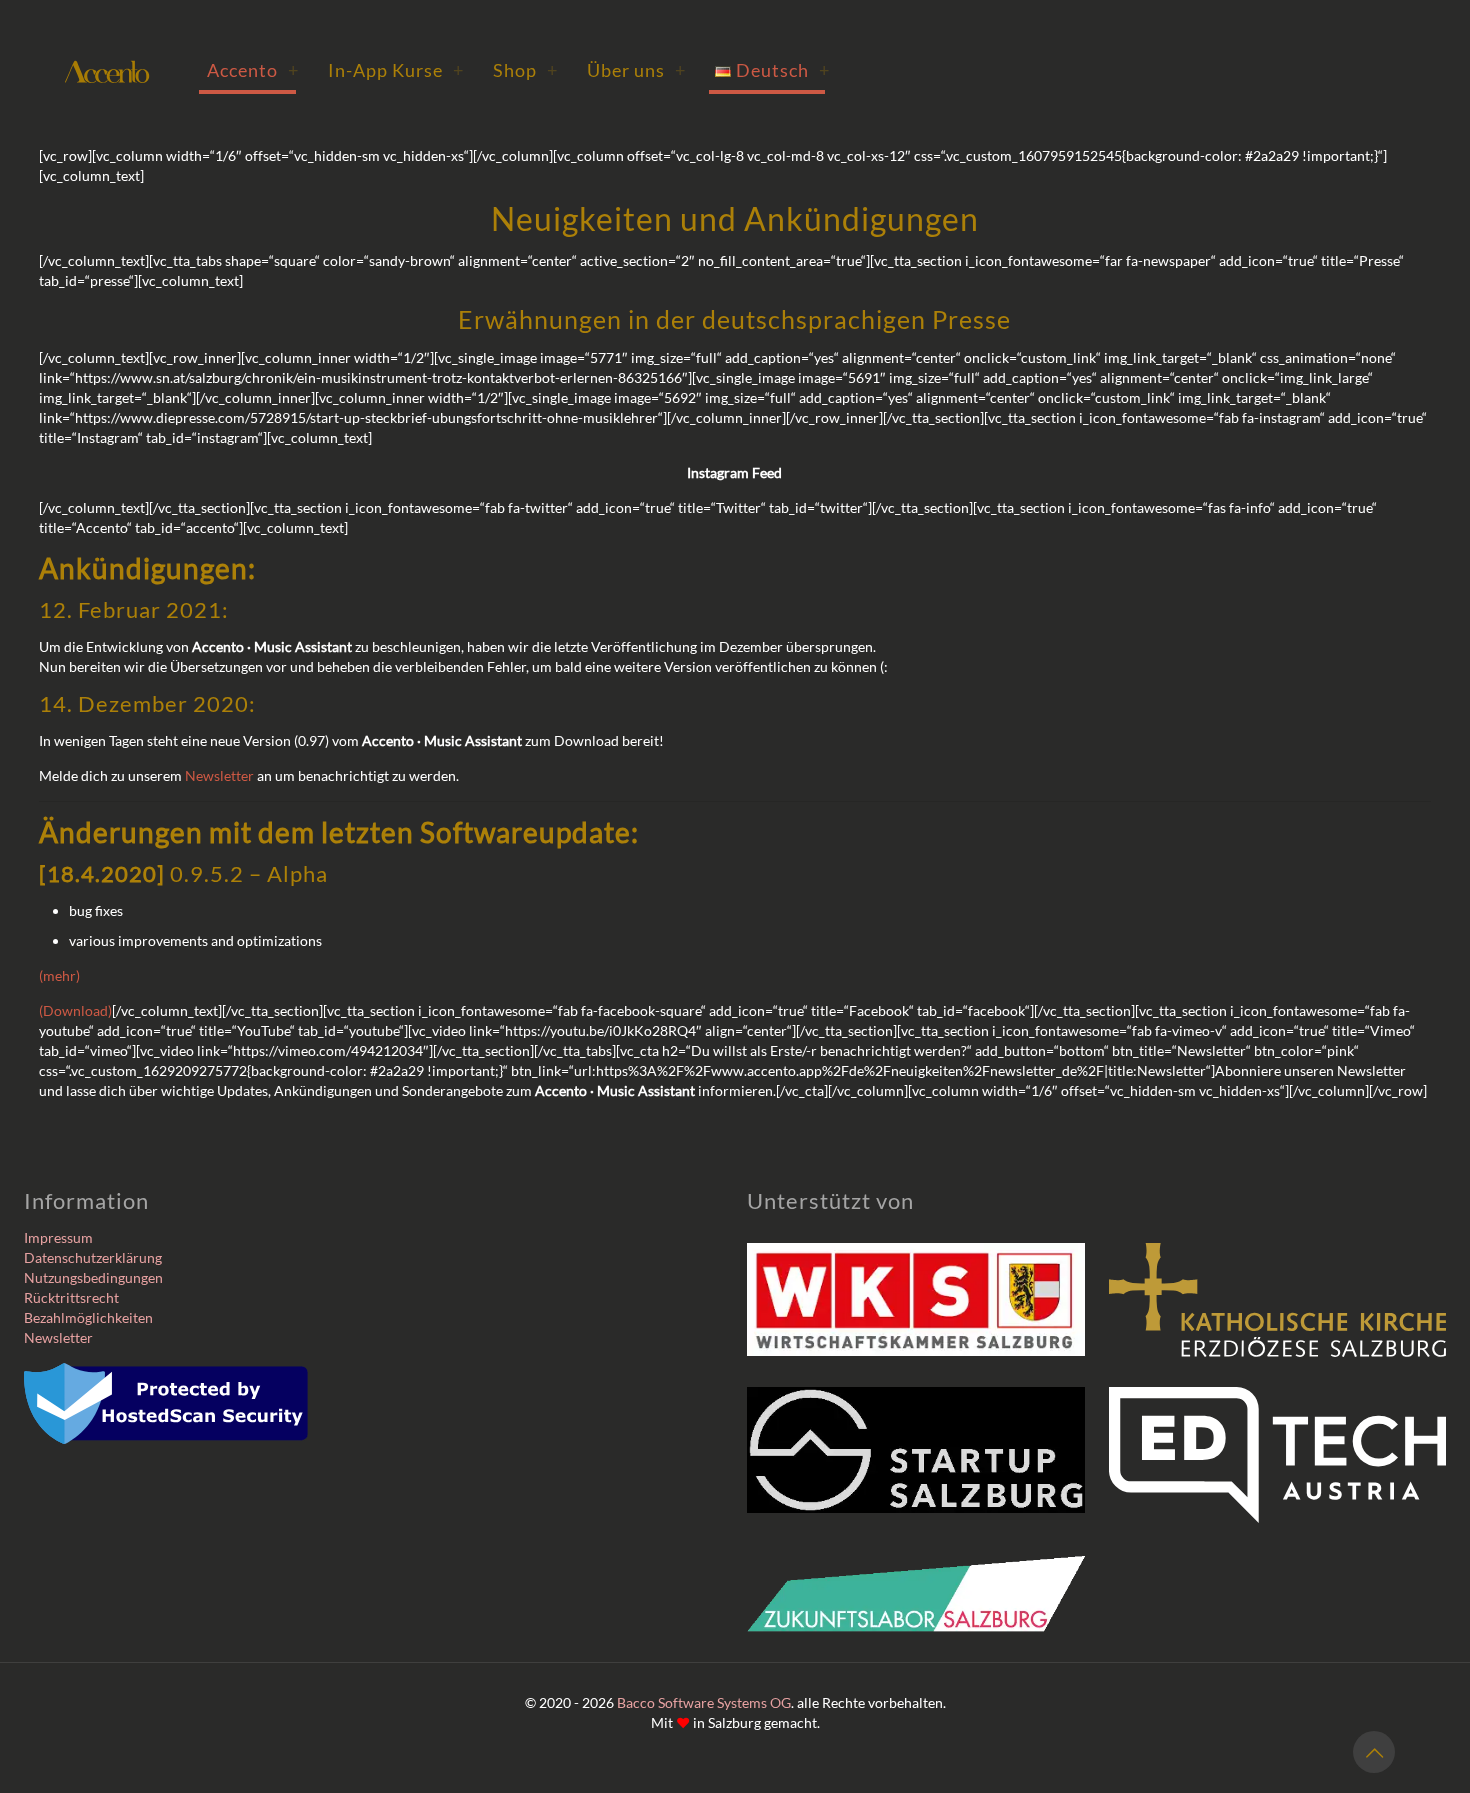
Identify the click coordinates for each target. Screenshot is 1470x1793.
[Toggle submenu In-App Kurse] (458, 70)
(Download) (75, 1010)
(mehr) (59, 975)
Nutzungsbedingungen (93, 1277)
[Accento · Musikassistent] (107, 70)
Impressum (58, 1237)
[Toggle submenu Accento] (293, 70)
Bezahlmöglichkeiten (88, 1317)
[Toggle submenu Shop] (552, 70)
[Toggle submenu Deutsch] (824, 70)
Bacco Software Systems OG (704, 1702)
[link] (916, 1299)
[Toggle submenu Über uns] (680, 70)
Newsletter (219, 775)
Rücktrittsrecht (71, 1297)
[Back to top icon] (1374, 1752)
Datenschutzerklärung (93, 1257)
